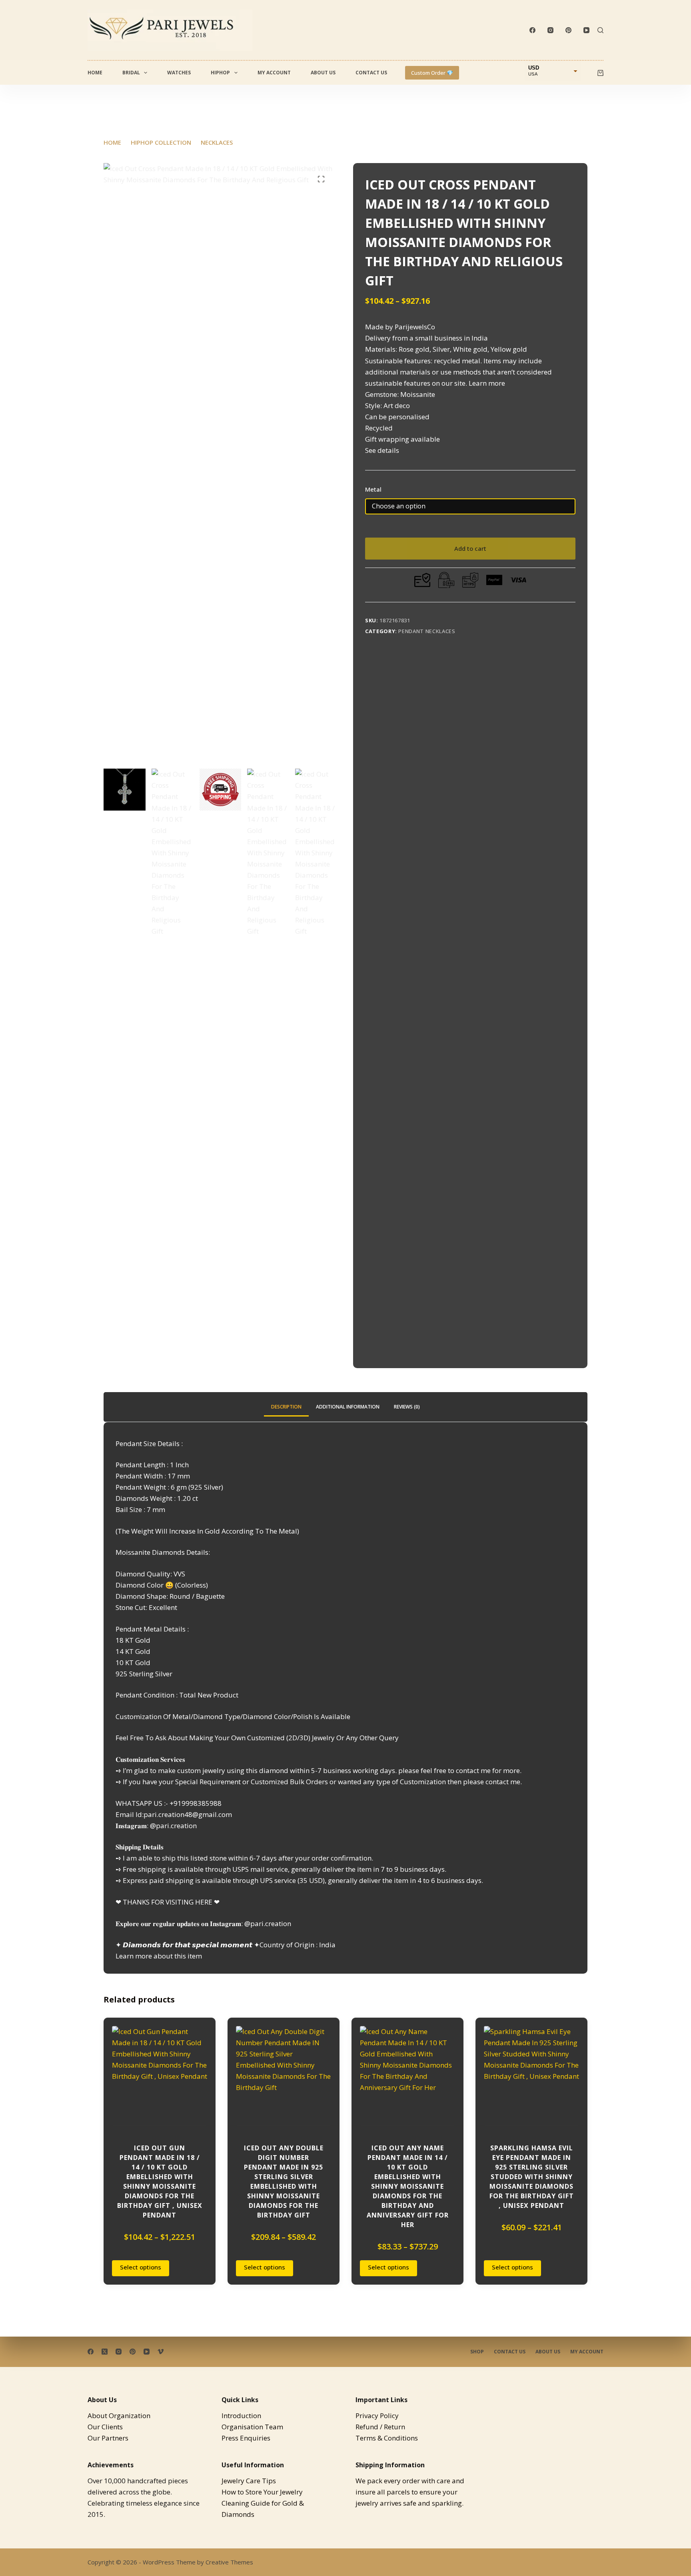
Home (95, 73)
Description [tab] (286, 1407)
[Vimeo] (161, 2352)
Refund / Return (380, 2427)
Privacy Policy (377, 2416)
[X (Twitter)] (105, 2352)
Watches (179, 73)
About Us (323, 73)
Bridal (131, 73)
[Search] (600, 30)
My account (274, 73)
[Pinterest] (568, 30)
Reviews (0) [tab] (407, 1407)
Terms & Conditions (387, 2438)
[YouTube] (586, 30)
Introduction (241, 2416)
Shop (477, 2352)
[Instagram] (550, 30)
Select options (141, 2267)
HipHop (220, 73)
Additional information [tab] (348, 1407)
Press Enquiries (246, 2438)
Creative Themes (229, 2562)
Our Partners (108, 2438)
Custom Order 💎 (432, 73)
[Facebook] (532, 30)
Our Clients (105, 2427)
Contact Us (371, 73)
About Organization (119, 2416)
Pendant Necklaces (427, 631)
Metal (373, 489)
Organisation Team (252, 2427)
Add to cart (470, 548)
